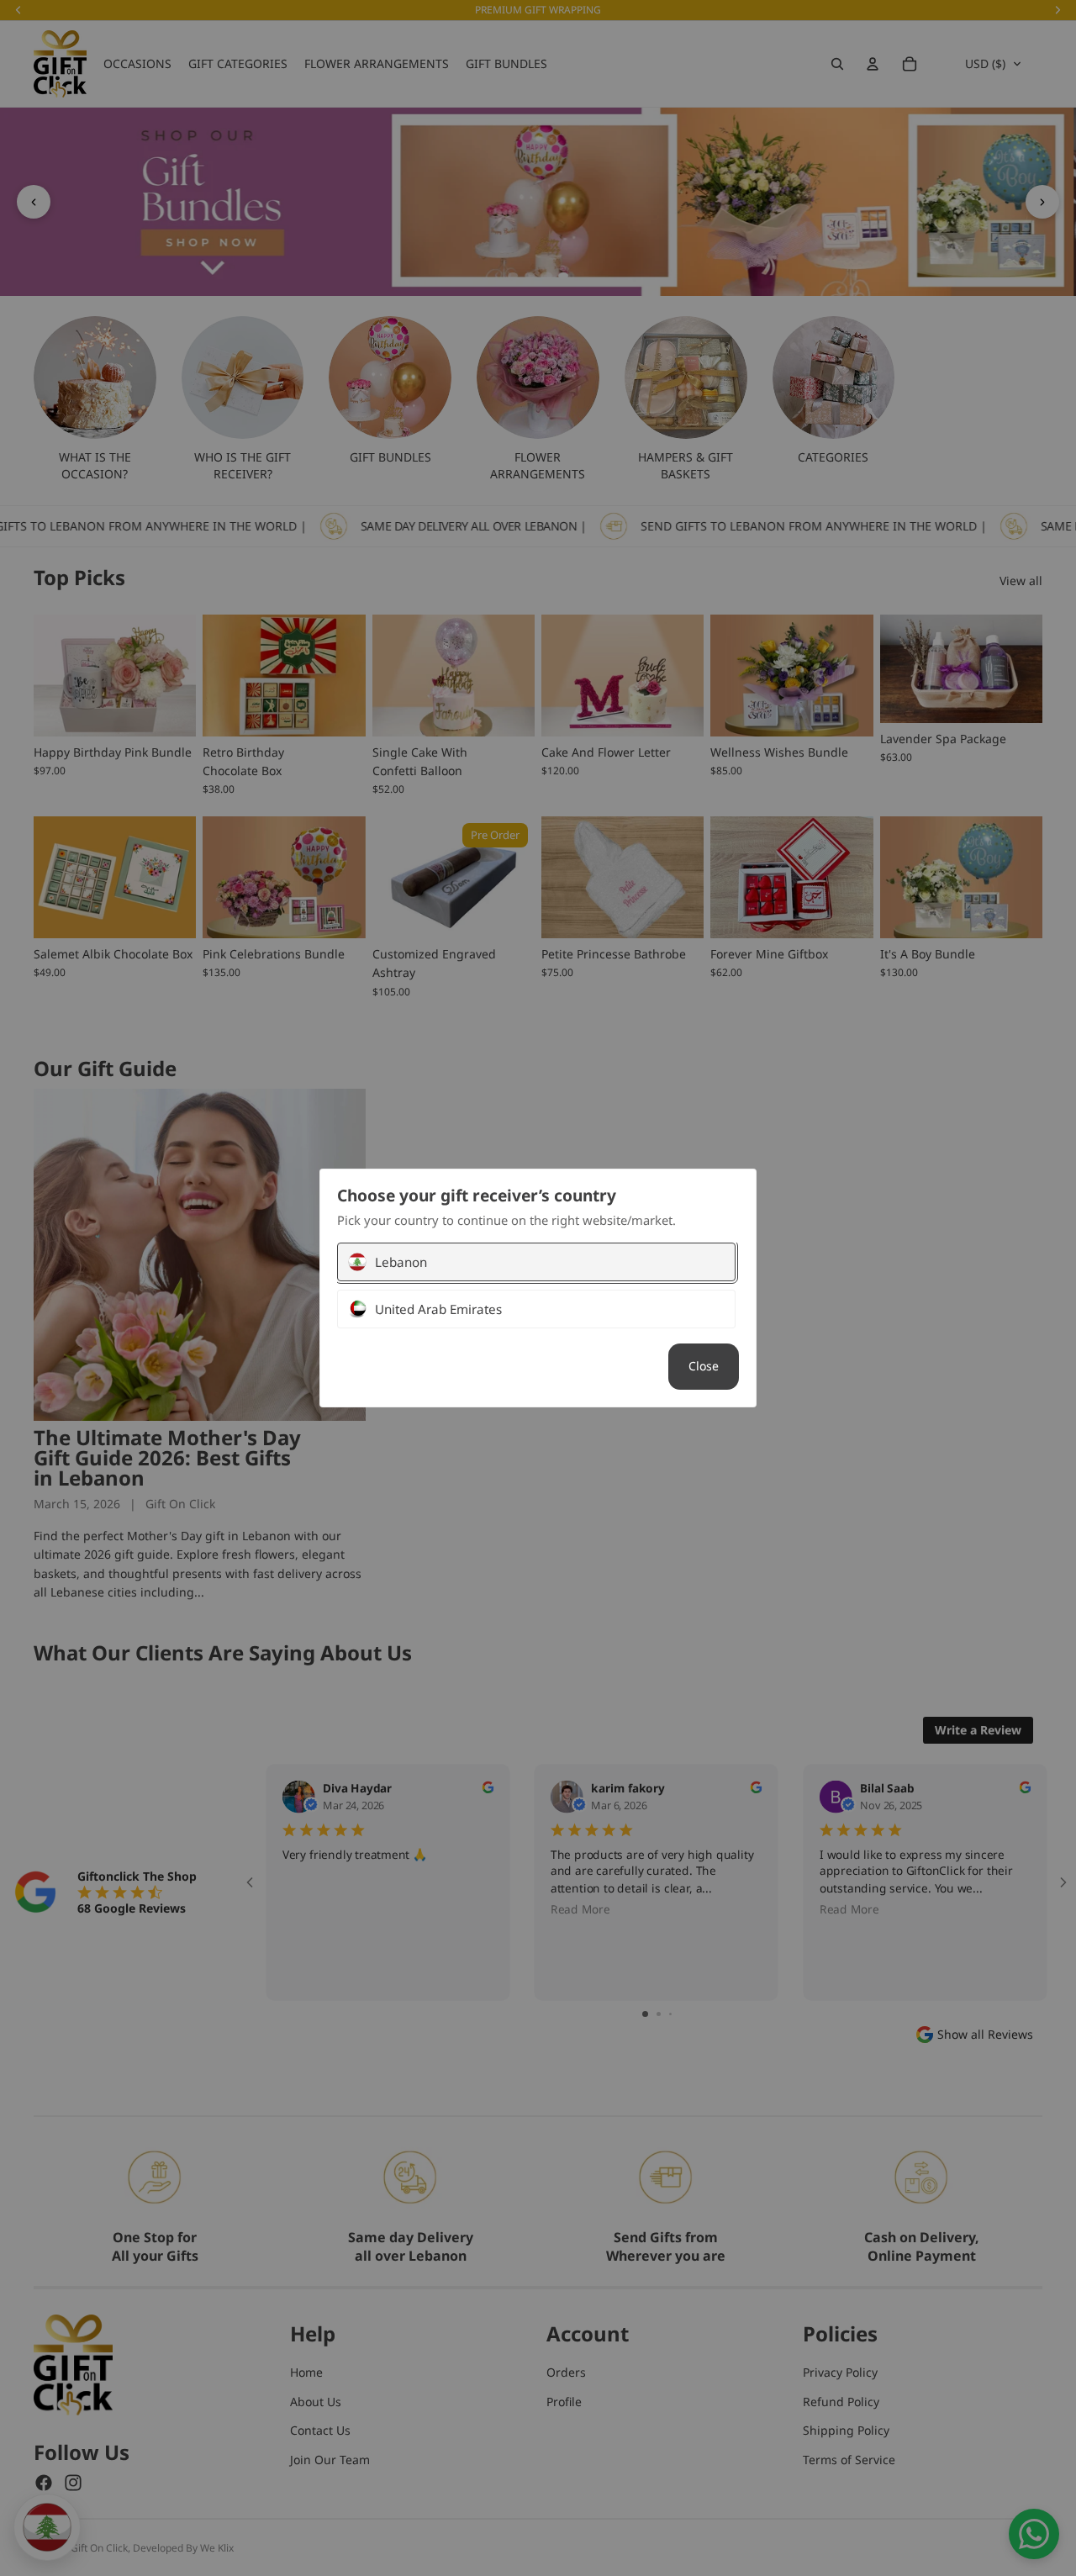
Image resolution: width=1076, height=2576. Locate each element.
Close (704, 1366)
